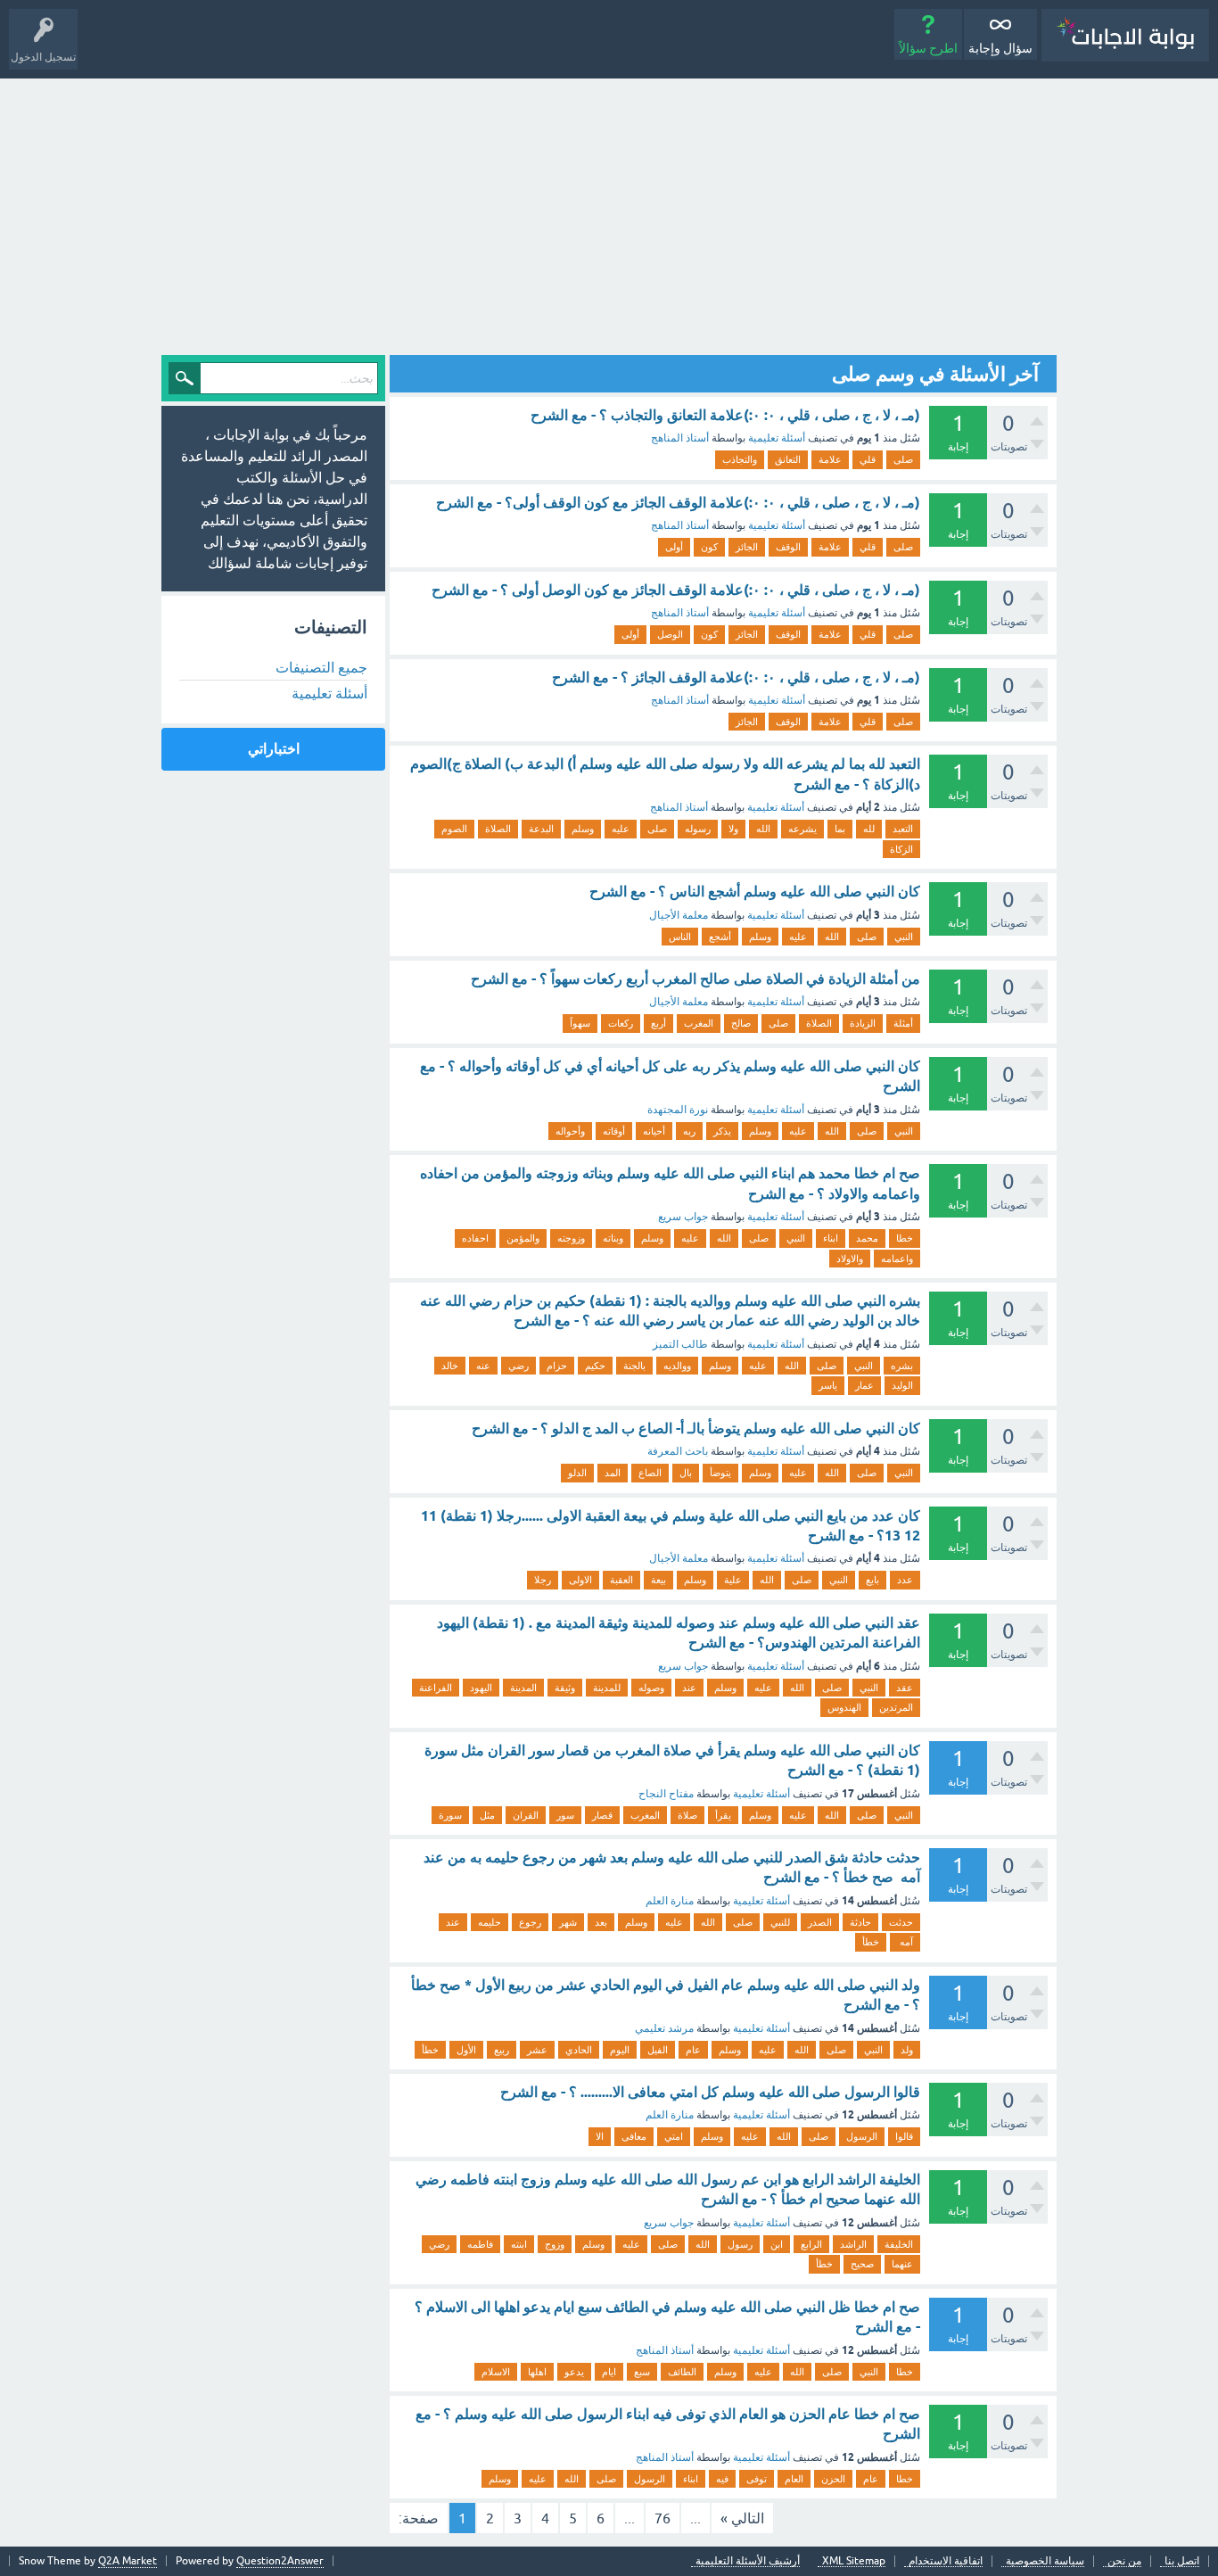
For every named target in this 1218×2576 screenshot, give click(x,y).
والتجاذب (740, 459)
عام (693, 2050)
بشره (902, 1366)
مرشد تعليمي (664, 2028)
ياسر (828, 1385)
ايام (609, 2372)
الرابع (811, 2244)
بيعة (658, 1580)
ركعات (621, 1023)
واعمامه (897, 1259)
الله (763, 829)
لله (869, 829)
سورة (450, 1815)
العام (794, 2479)
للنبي (780, 1922)
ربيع (502, 2050)
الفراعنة (436, 1688)
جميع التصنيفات (321, 667)
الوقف (788, 547)
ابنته (519, 2244)
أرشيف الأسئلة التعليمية (748, 2561)
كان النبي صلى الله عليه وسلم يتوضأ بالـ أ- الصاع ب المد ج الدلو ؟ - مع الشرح (696, 1428)
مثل (487, 1815)
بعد (601, 1922)
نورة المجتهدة (678, 1110)
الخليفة (899, 2244)
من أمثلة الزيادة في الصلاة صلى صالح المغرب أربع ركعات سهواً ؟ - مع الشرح (695, 979)
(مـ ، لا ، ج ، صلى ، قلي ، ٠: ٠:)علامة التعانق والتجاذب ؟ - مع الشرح (725, 415)
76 (662, 2518)
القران (526, 1815)
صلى (903, 459)
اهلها (537, 2372)
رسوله (698, 829)
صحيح (862, 2264)
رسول (740, 2244)
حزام (557, 1366)
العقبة (621, 1580)
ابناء (831, 1238)
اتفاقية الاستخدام (946, 2561)
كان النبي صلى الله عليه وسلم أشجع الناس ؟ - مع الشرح (755, 892)
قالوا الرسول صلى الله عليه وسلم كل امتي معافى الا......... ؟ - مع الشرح (710, 2092)
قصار (602, 1815)
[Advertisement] (609, 212)
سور (565, 1815)
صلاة (687, 1815)
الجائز (747, 547)
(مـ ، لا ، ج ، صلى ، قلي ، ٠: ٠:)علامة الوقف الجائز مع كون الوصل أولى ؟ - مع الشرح (676, 590)
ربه (689, 1131)
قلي (868, 459)
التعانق (788, 459)
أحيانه (654, 1131)
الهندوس (844, 1707)
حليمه (490, 1922)
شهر (568, 1922)
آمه (905, 1942)
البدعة (541, 829)
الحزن (833, 2479)
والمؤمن (523, 1238)
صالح (741, 1023)
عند (689, 1688)
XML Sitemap (854, 2561)
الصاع (650, 1473)
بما (840, 829)
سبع (642, 2372)
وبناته (613, 1238)
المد (613, 1473)
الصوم (454, 829)
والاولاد (850, 1259)
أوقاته (614, 1131)
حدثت (901, 1922)
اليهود (481, 1688)
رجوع (530, 1922)
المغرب (699, 1023)
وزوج (555, 2244)
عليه (621, 829)
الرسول (862, 2136)
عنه (483, 1366)
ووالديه (677, 1366)
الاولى (580, 1580)
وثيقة (565, 1688)
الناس (680, 937)
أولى (674, 547)
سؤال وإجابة (1000, 48)
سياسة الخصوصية (1045, 2561)
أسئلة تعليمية (777, 438)
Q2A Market (128, 2561)
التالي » (742, 2518)
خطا (905, 1238)
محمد (867, 1238)
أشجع (720, 937)
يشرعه (802, 829)
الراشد (853, 2244)
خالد (450, 1366)
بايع (872, 1580)
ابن (777, 2244)
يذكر (722, 1131)
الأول (466, 2050)
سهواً (580, 1023)
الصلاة (498, 829)
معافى (634, 2136)
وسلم (583, 829)
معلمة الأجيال (679, 915)
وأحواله (570, 1131)
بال (686, 1473)
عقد (905, 1688)
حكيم (595, 1366)
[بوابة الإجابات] (1125, 35)
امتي (674, 2136)
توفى (757, 2479)
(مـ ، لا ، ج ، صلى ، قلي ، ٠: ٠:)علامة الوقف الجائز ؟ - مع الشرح (736, 677)
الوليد (902, 1385)
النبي (904, 937)
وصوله (651, 1688)
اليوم (620, 2050)
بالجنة (634, 1366)
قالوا (904, 2136)
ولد (907, 2050)
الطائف (682, 2372)
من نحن (1124, 2561)
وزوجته (571, 1238)
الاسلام (496, 2372)
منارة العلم (670, 1901)
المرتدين (896, 1707)
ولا (733, 829)
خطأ (871, 1942)
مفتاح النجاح (666, 1794)
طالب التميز (680, 1344)
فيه (722, 2479)
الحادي (579, 2050)
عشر (537, 2050)
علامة (830, 459)
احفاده (475, 1238)
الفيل (658, 2050)
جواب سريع (683, 1217)
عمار (864, 1385)
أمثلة (903, 1023)
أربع (658, 1023)
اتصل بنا (1182, 2561)
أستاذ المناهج (680, 438)
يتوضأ (720, 1473)
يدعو (574, 2372)
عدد (905, 1580)
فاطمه (480, 2244)
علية (733, 1580)
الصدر (820, 1922)
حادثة (860, 1922)
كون (709, 547)
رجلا (543, 1580)
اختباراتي (274, 749)
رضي (518, 1366)
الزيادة (863, 1023)
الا (600, 2136)
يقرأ (723, 1815)
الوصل (670, 634)
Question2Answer (280, 2561)
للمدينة (607, 1688)
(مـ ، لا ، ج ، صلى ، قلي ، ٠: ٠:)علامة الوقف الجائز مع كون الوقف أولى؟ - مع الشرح (678, 503)
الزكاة (901, 849)
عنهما (902, 2264)
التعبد (903, 829)
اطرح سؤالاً (928, 48)
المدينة (523, 1688)
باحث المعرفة (678, 1451)
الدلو (577, 1473)
